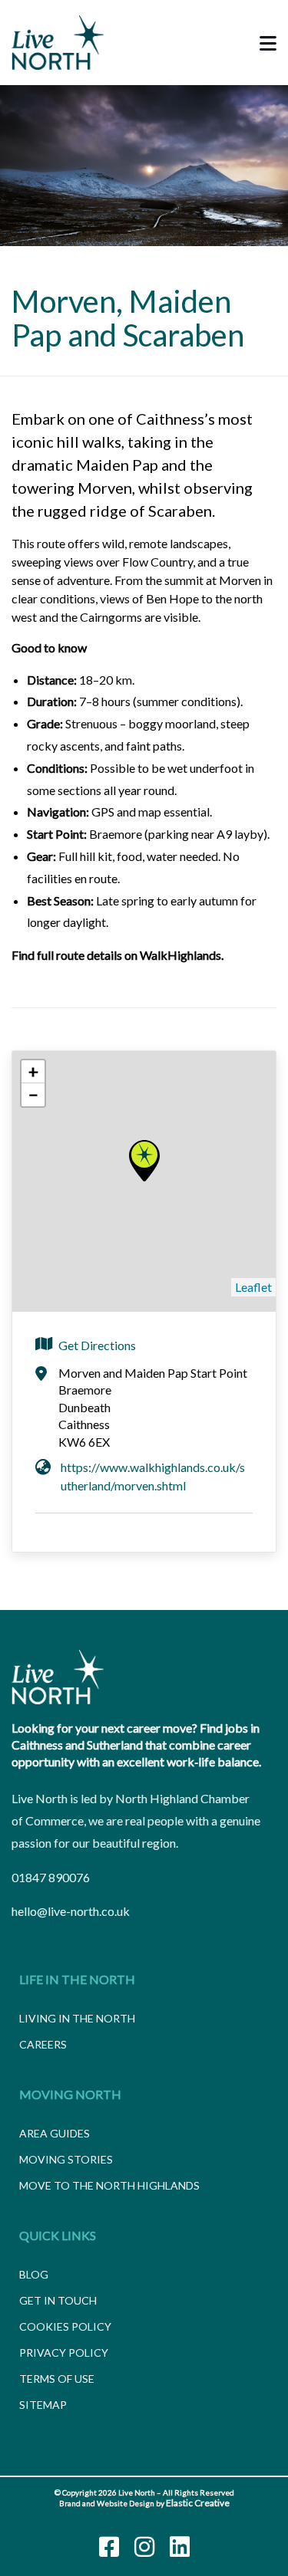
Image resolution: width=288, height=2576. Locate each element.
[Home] (58, 1677)
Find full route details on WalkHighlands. (119, 955)
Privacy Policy (64, 2353)
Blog (34, 2274)
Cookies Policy (65, 2326)
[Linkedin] (180, 2547)
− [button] (33, 1094)
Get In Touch (58, 2300)
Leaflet (253, 1287)
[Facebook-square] (109, 2547)
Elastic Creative (198, 2503)
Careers (43, 2044)
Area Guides (55, 2133)
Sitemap (43, 2405)
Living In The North (77, 2018)
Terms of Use (57, 2379)
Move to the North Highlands (109, 2185)
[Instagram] (144, 2547)
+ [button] (33, 1071)
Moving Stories (66, 2159)
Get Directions (97, 1345)
